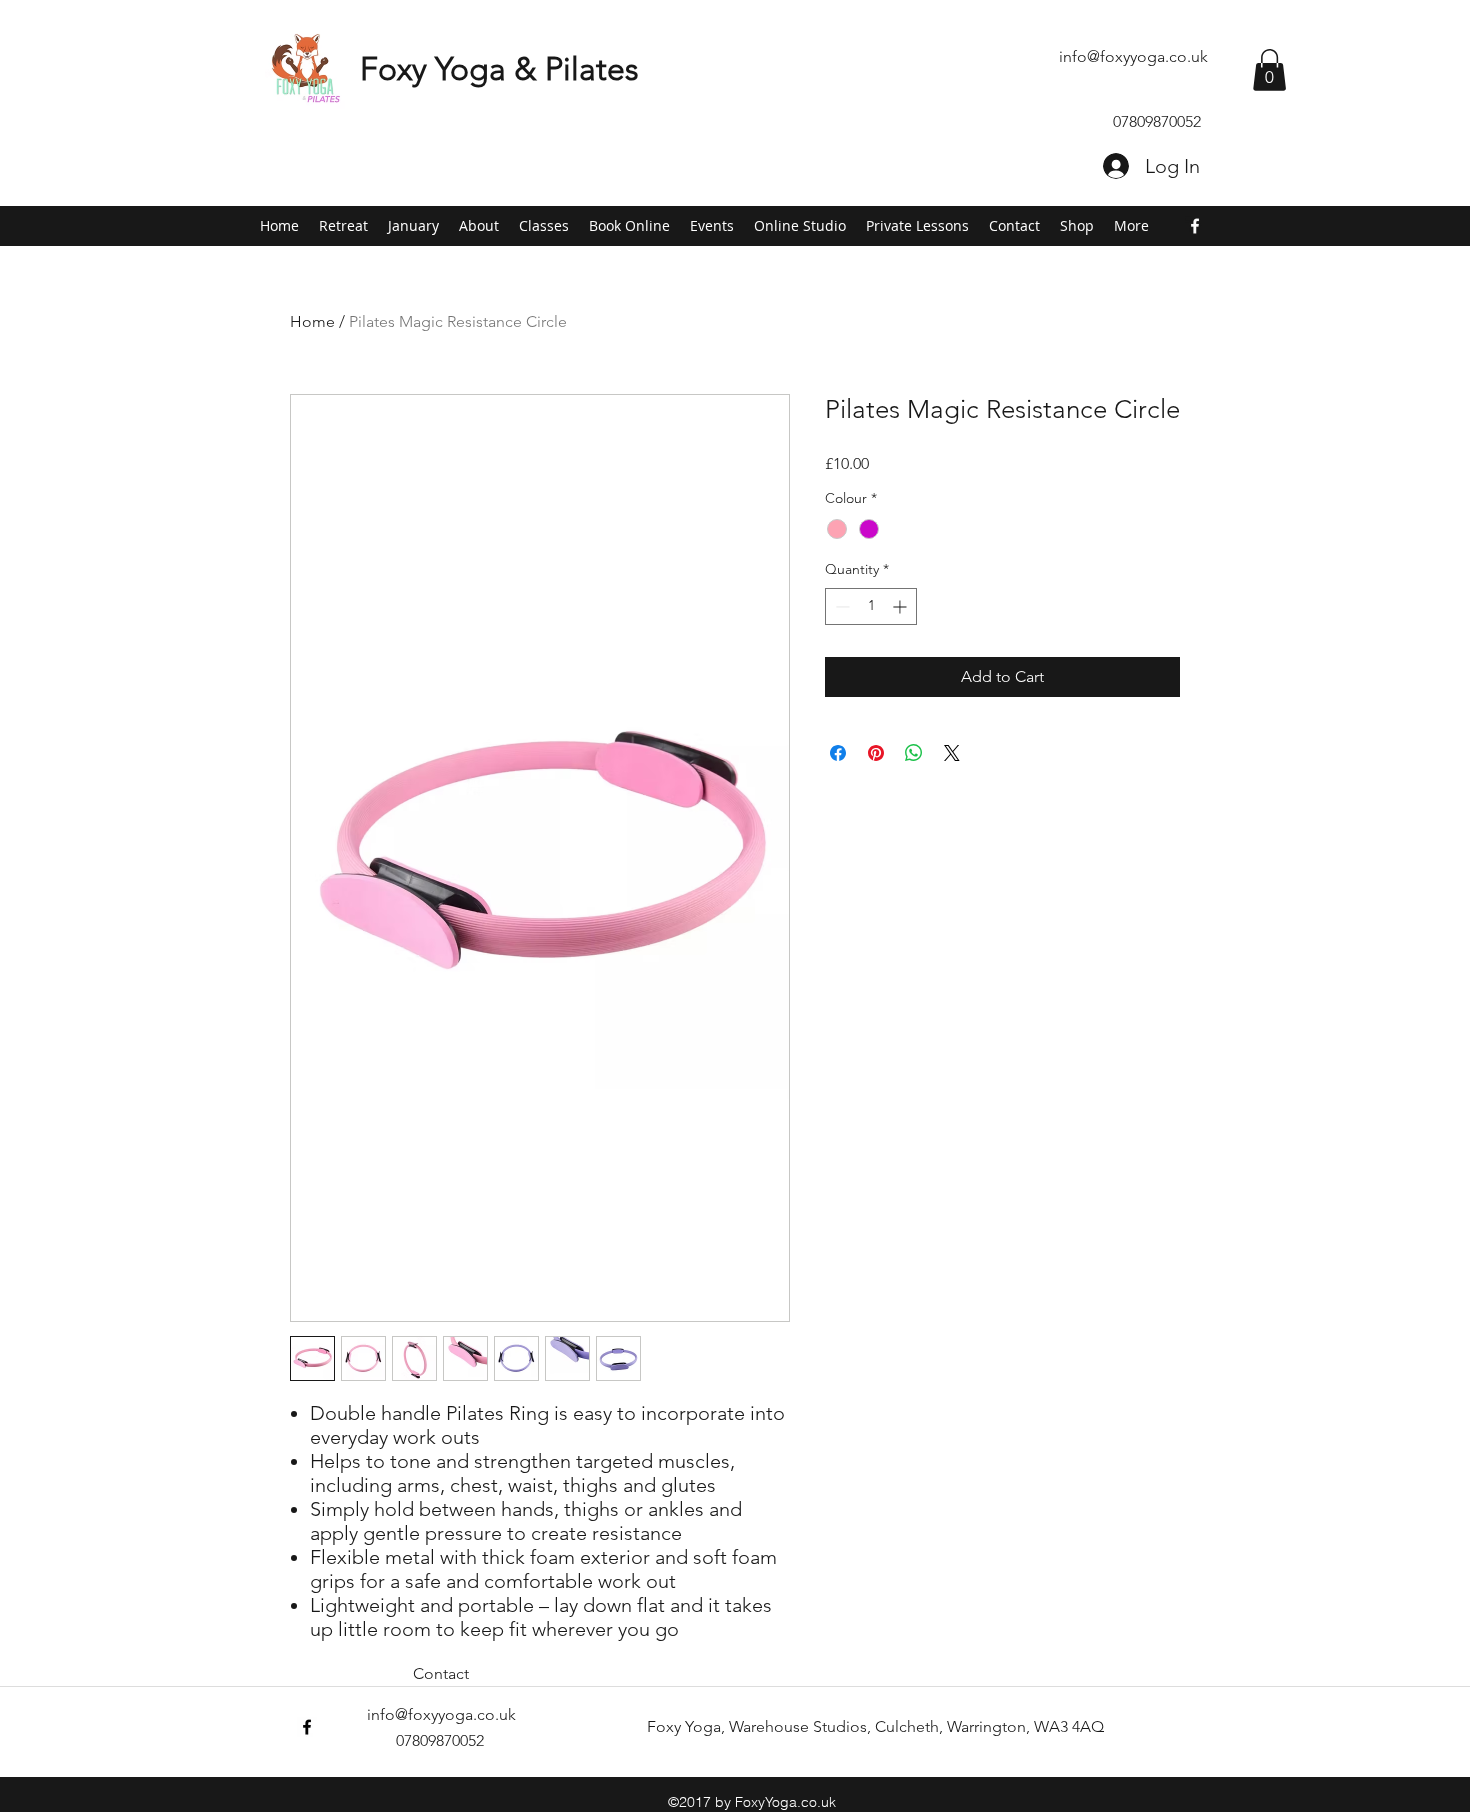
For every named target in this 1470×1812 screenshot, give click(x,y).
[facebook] (1195, 226)
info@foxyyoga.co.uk (1133, 56)
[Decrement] (840, 606)
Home (312, 321)
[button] (1269, 70)
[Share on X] (952, 753)
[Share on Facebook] (838, 753)
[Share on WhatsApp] (914, 753)
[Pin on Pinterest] (876, 753)
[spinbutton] (871, 606)
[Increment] (901, 606)
